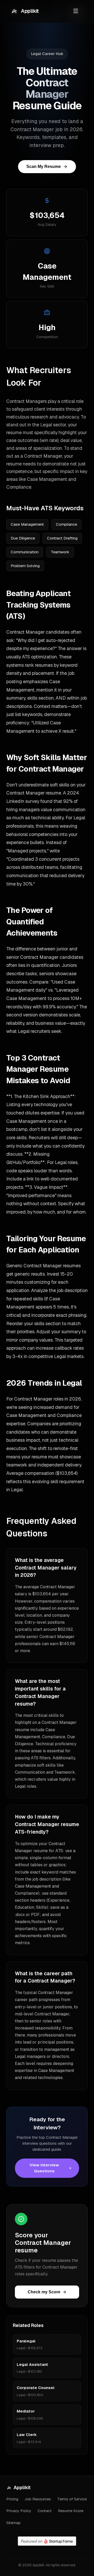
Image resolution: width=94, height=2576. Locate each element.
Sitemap (13, 2523)
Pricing (12, 2499)
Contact (45, 2511)
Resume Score (71, 2511)
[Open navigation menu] (76, 11)
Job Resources (38, 2499)
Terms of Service (72, 2499)
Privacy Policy (19, 2511)
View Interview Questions (44, 2168)
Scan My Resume (44, 166)
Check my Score (44, 2292)
